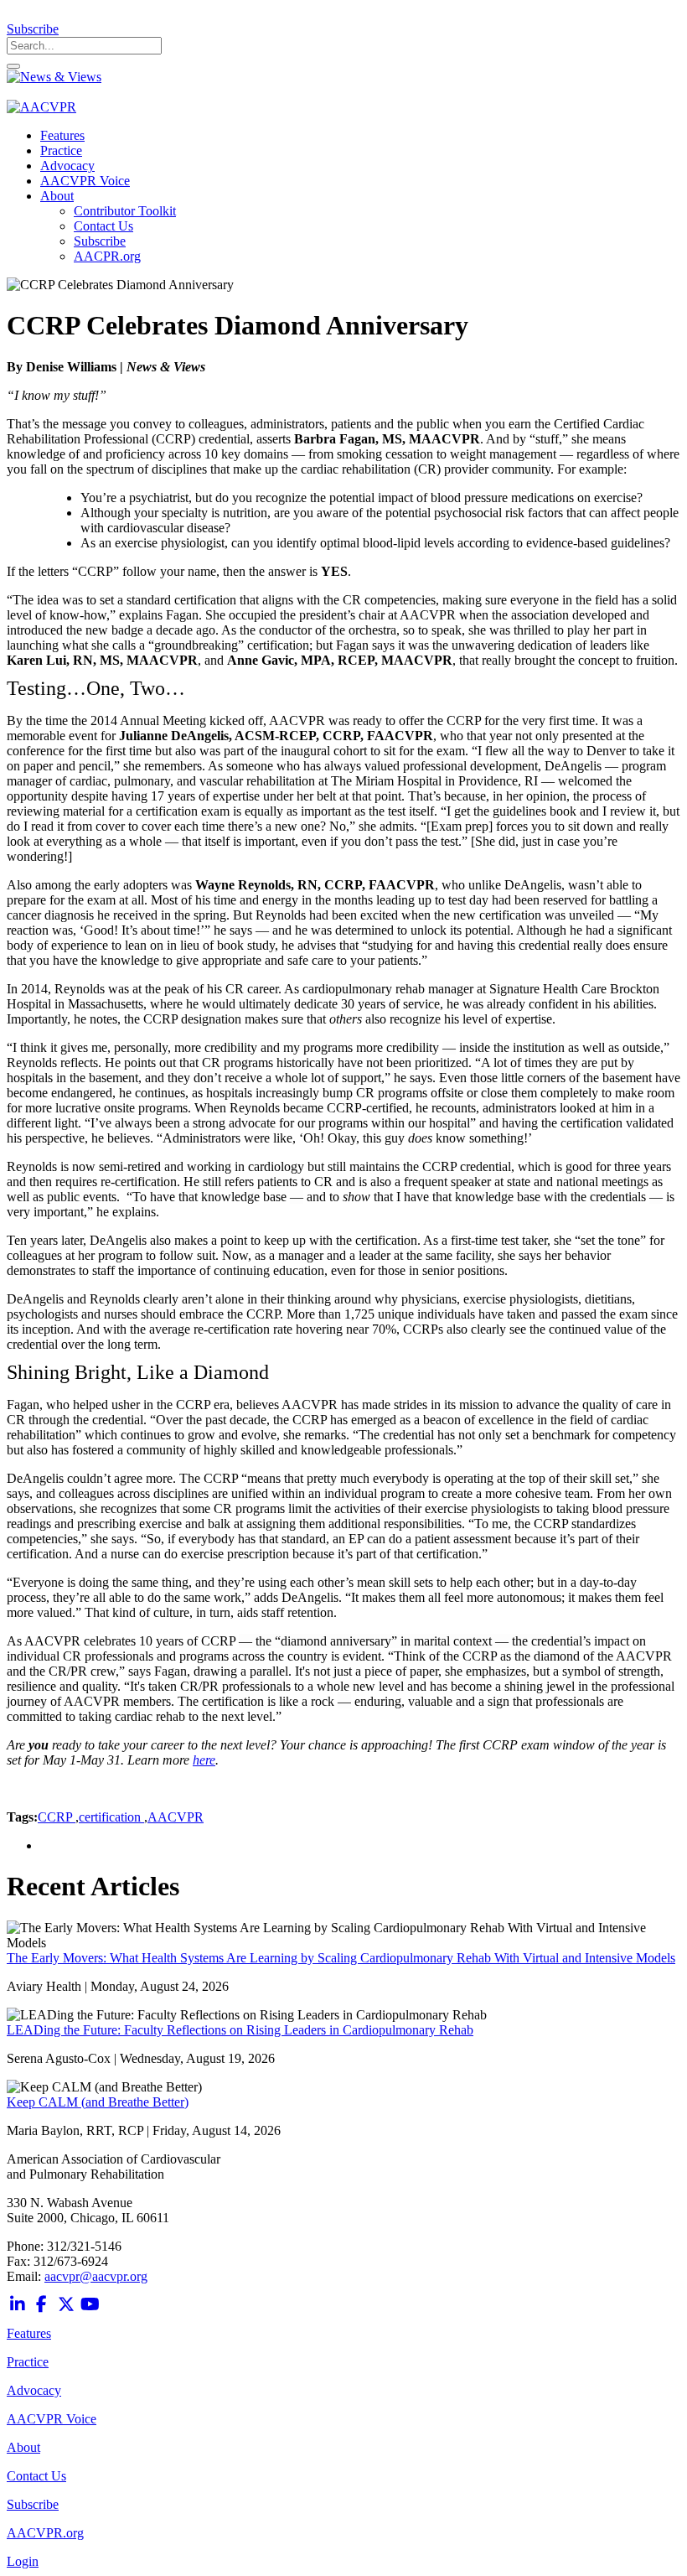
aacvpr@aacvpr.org (96, 2276)
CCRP (57, 1817)
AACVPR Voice (52, 2419)
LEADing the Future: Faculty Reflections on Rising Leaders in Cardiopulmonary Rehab (240, 2030)
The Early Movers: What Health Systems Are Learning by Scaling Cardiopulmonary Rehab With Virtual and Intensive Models (341, 1958)
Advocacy (34, 2390)
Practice (28, 2362)
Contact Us (36, 2476)
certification (111, 1817)
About (23, 2447)
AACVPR (176, 1817)
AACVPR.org (45, 2533)
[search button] (13, 66)
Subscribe (33, 29)
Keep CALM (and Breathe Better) (98, 2102)
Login (23, 2561)
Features (29, 2333)
